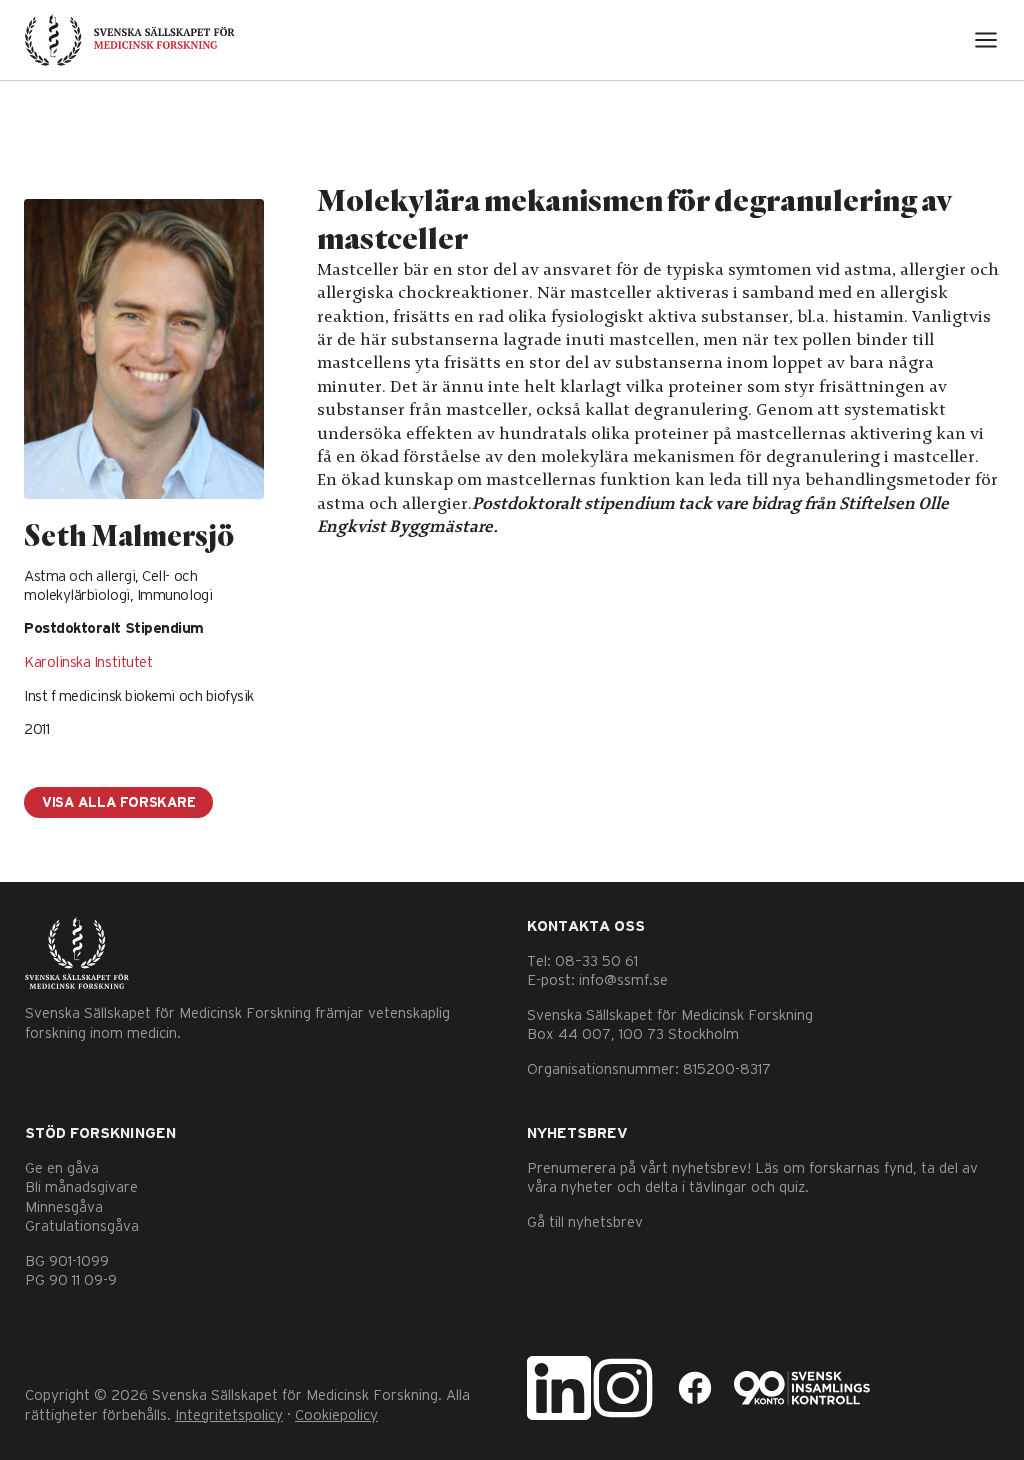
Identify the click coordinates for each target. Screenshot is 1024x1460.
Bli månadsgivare (81, 1187)
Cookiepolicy (336, 1415)
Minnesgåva (64, 1207)
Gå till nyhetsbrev (585, 1222)
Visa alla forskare (118, 803)
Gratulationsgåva (82, 1226)
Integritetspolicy (229, 1415)
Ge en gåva (62, 1168)
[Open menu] (986, 40)
